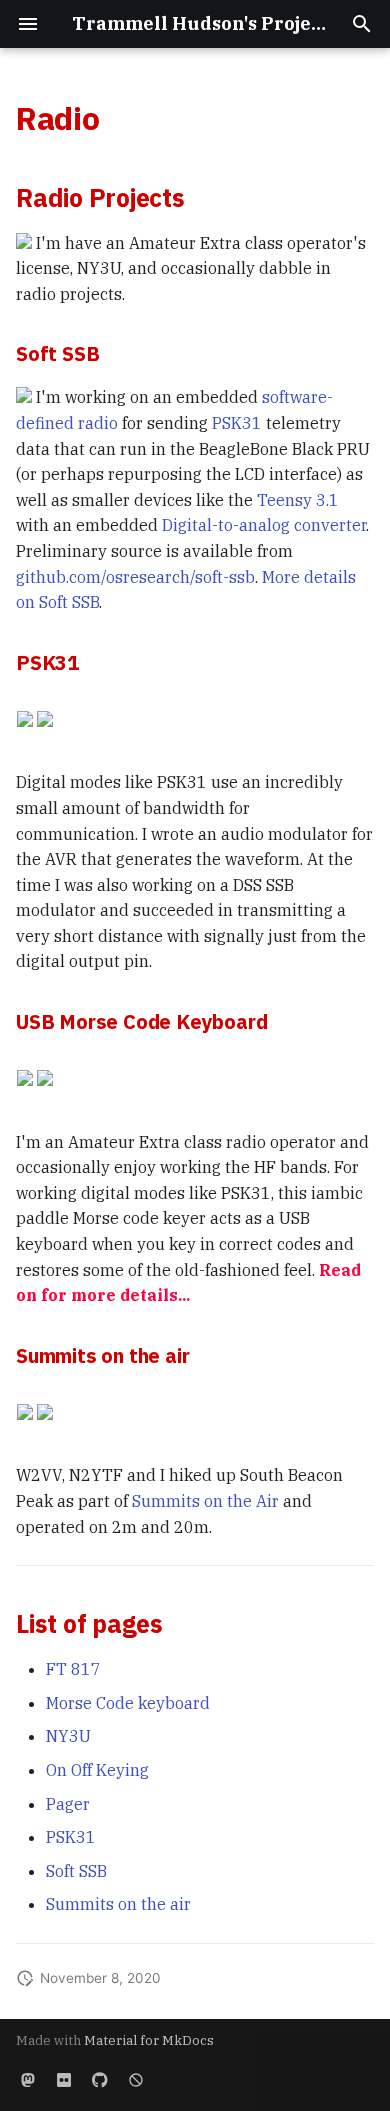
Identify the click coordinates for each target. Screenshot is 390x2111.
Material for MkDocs (149, 2040)
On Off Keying (97, 1770)
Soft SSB (76, 1871)
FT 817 (73, 1669)
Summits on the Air (205, 1501)
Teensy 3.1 (298, 500)
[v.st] (28, 2079)
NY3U (68, 1736)
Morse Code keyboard (128, 1703)
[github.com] (100, 2079)
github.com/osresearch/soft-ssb (135, 577)
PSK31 (237, 423)
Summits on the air (118, 1904)
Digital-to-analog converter (264, 525)
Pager (68, 1804)
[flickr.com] (64, 2079)
